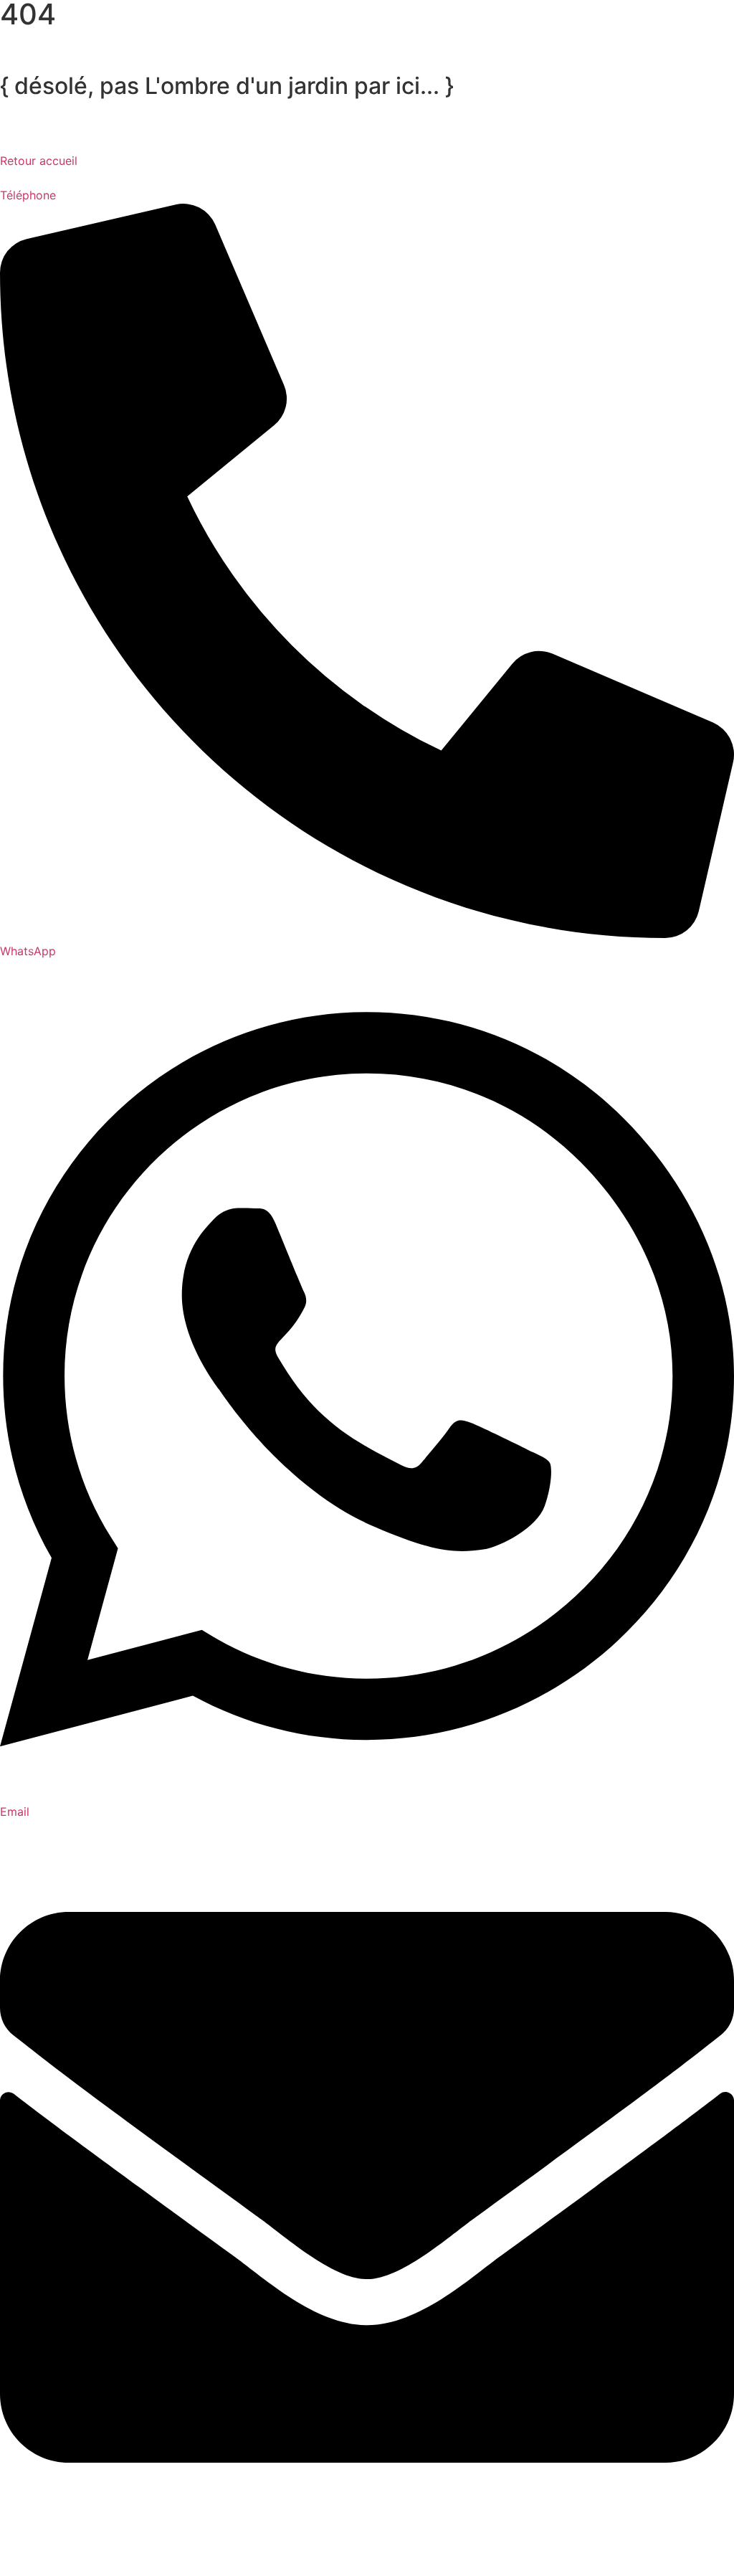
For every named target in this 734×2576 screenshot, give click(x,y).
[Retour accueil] (18, 130)
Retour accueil (39, 161)
